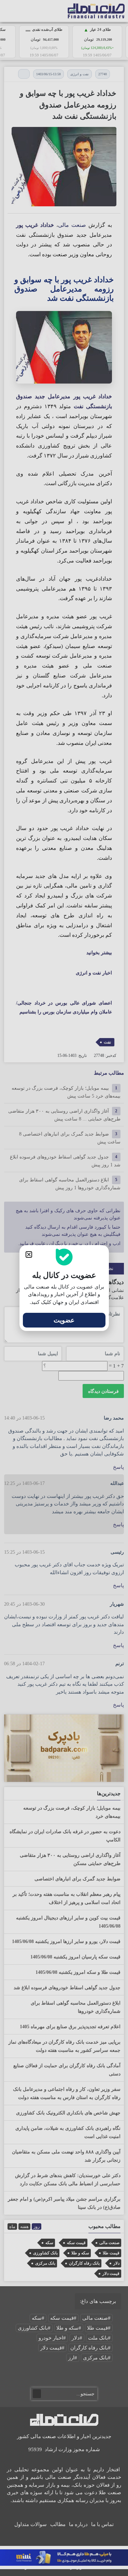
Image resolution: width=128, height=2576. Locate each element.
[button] (29, 1254)
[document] (64, 1288)
